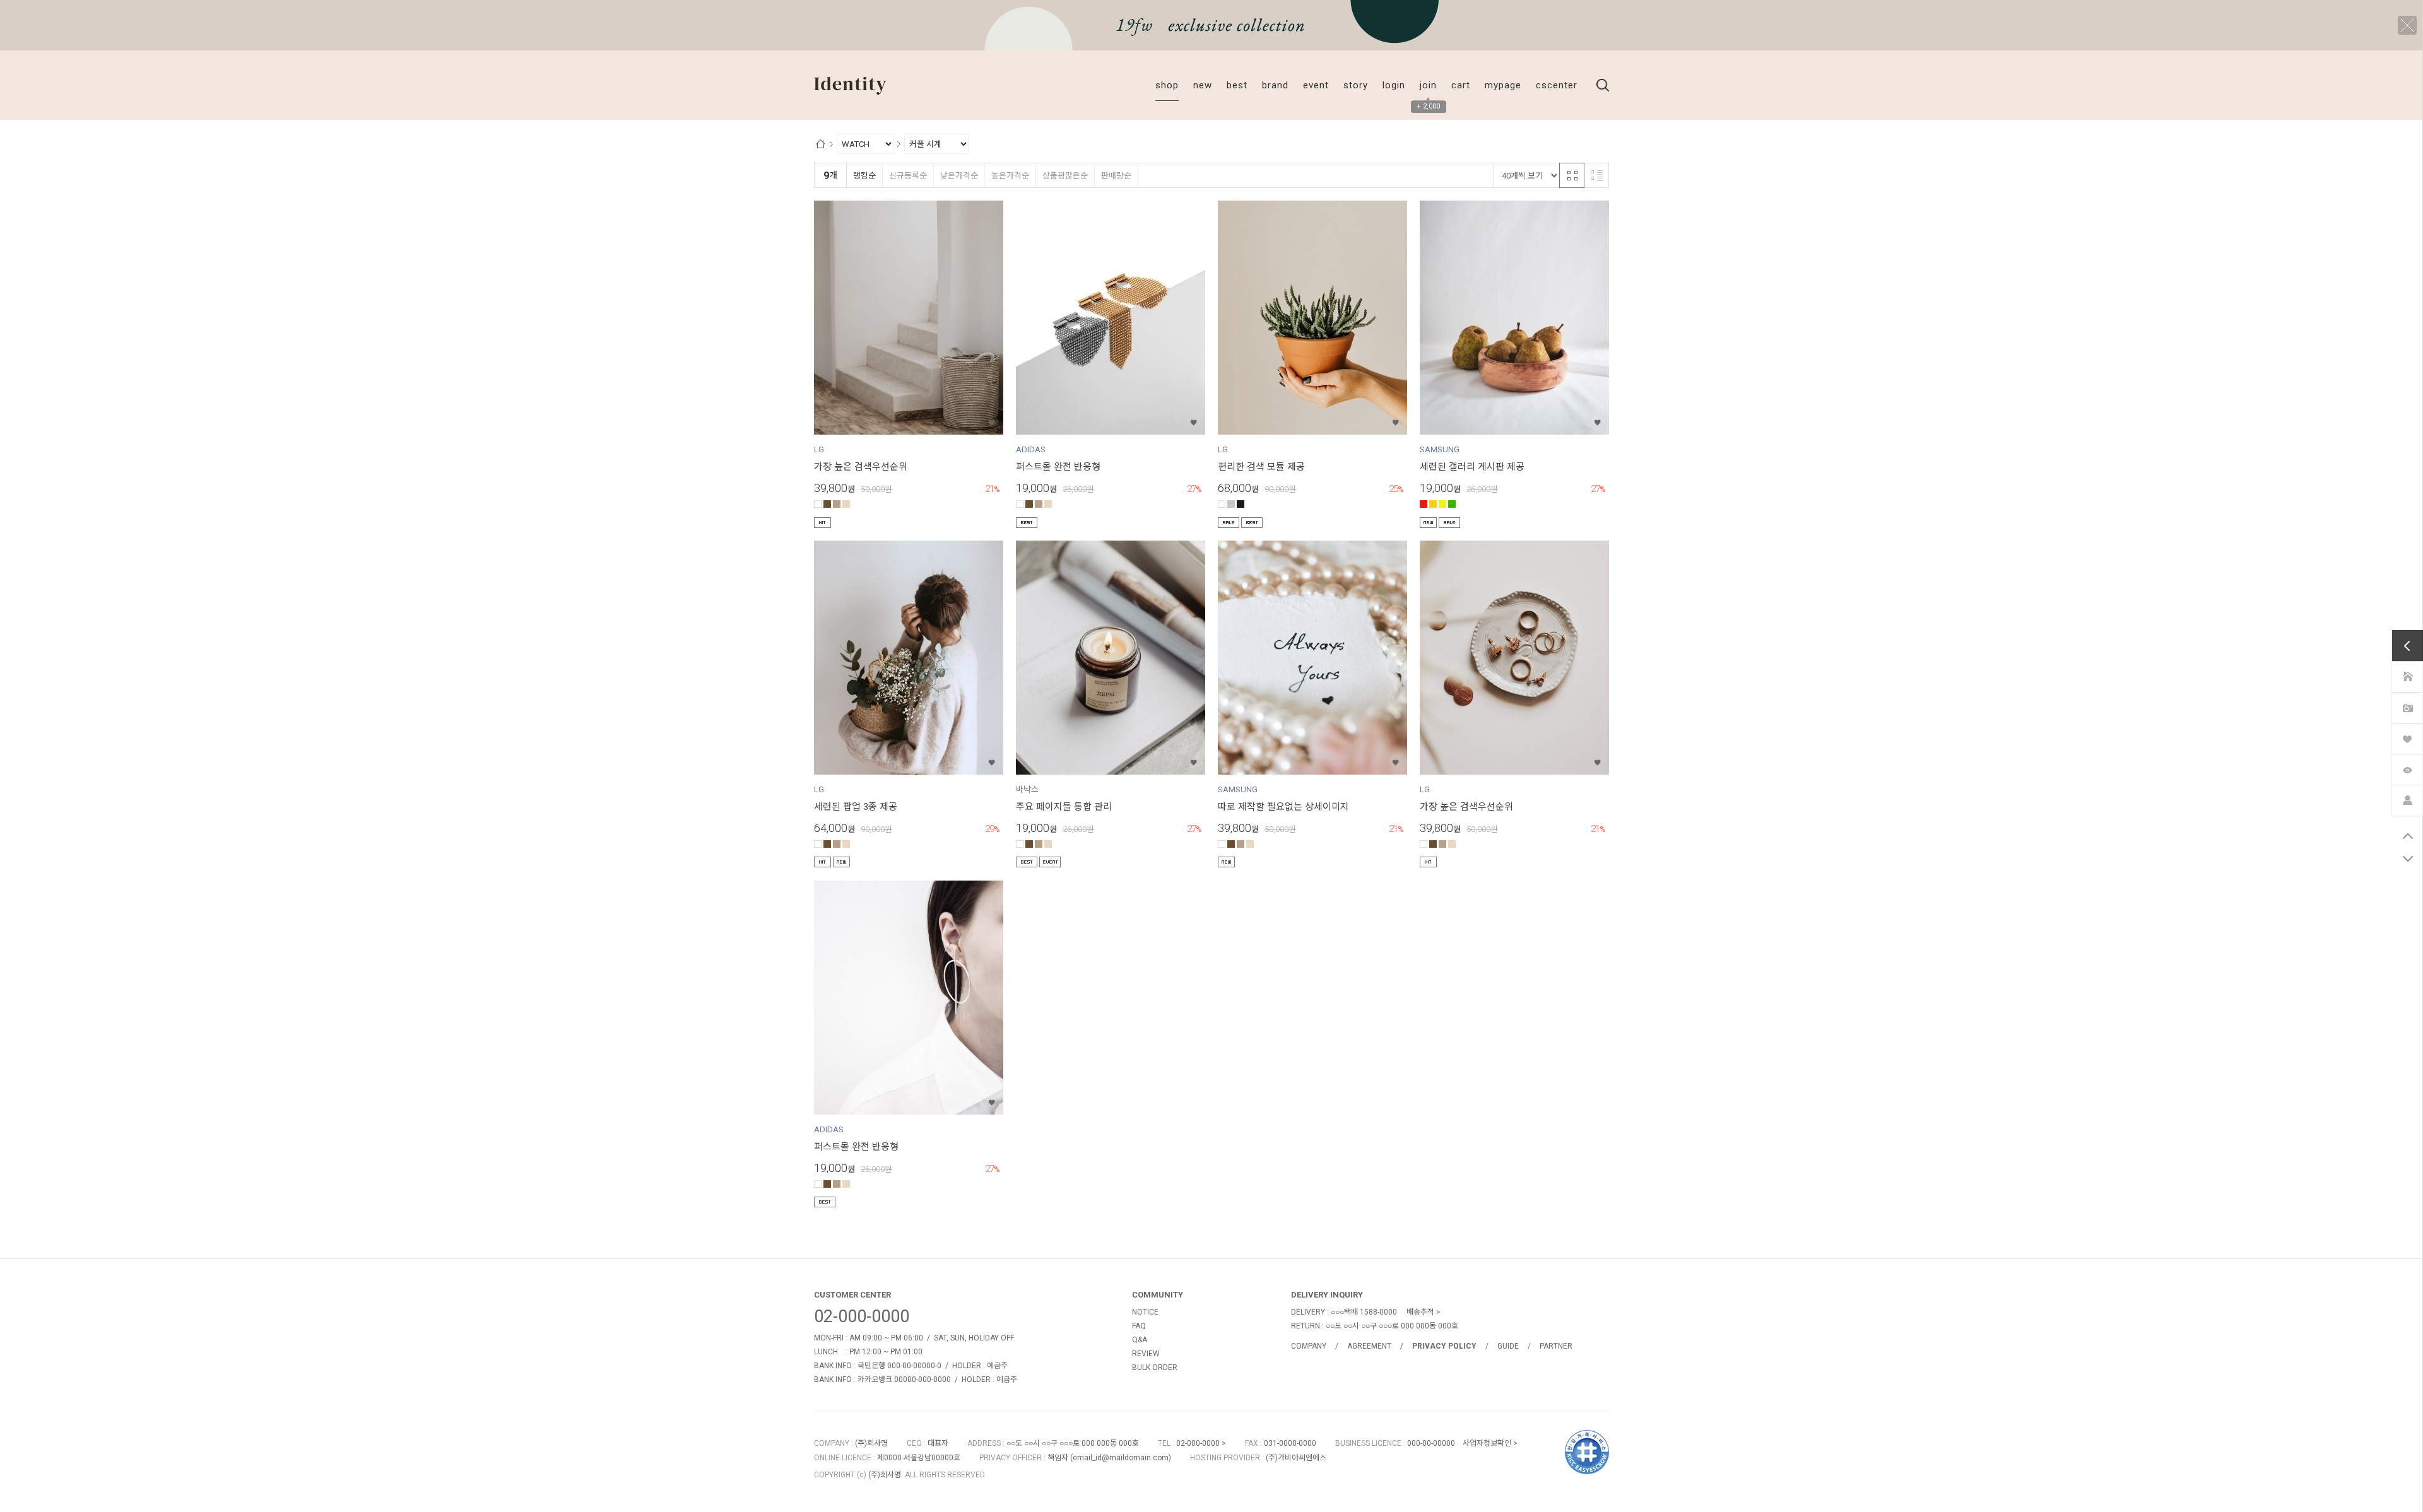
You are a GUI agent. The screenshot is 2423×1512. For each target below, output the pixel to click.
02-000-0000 (862, 1316)
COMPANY (1309, 1346)
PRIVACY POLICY (1444, 1346)
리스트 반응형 (1596, 175)
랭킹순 (864, 176)
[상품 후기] (2407, 707)
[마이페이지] (2407, 800)
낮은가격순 (959, 176)
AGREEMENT (1369, 1346)
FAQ (1139, 1326)
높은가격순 (1010, 176)
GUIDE (1508, 1346)
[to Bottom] (2408, 859)
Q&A (1140, 1340)
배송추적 (1420, 1312)
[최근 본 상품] (2407, 769)
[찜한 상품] (2407, 738)
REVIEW (1146, 1354)
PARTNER (1556, 1346)
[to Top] (2408, 836)
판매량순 (1116, 176)
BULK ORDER (1155, 1368)
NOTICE (1145, 1312)
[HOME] (2407, 676)
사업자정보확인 (1487, 1443)
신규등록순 (908, 176)
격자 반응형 (1572, 175)
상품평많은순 (1065, 176)
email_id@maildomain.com (1121, 1458)
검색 (1603, 85)
